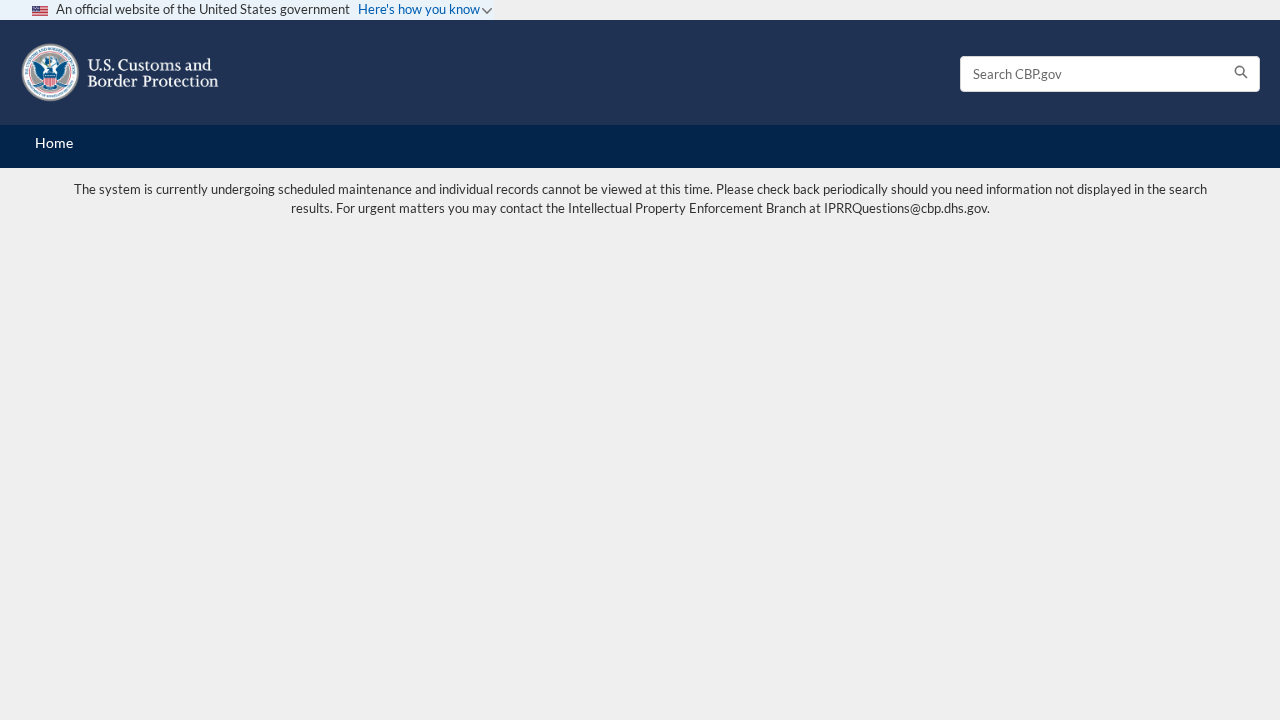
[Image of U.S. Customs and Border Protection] (120, 72)
